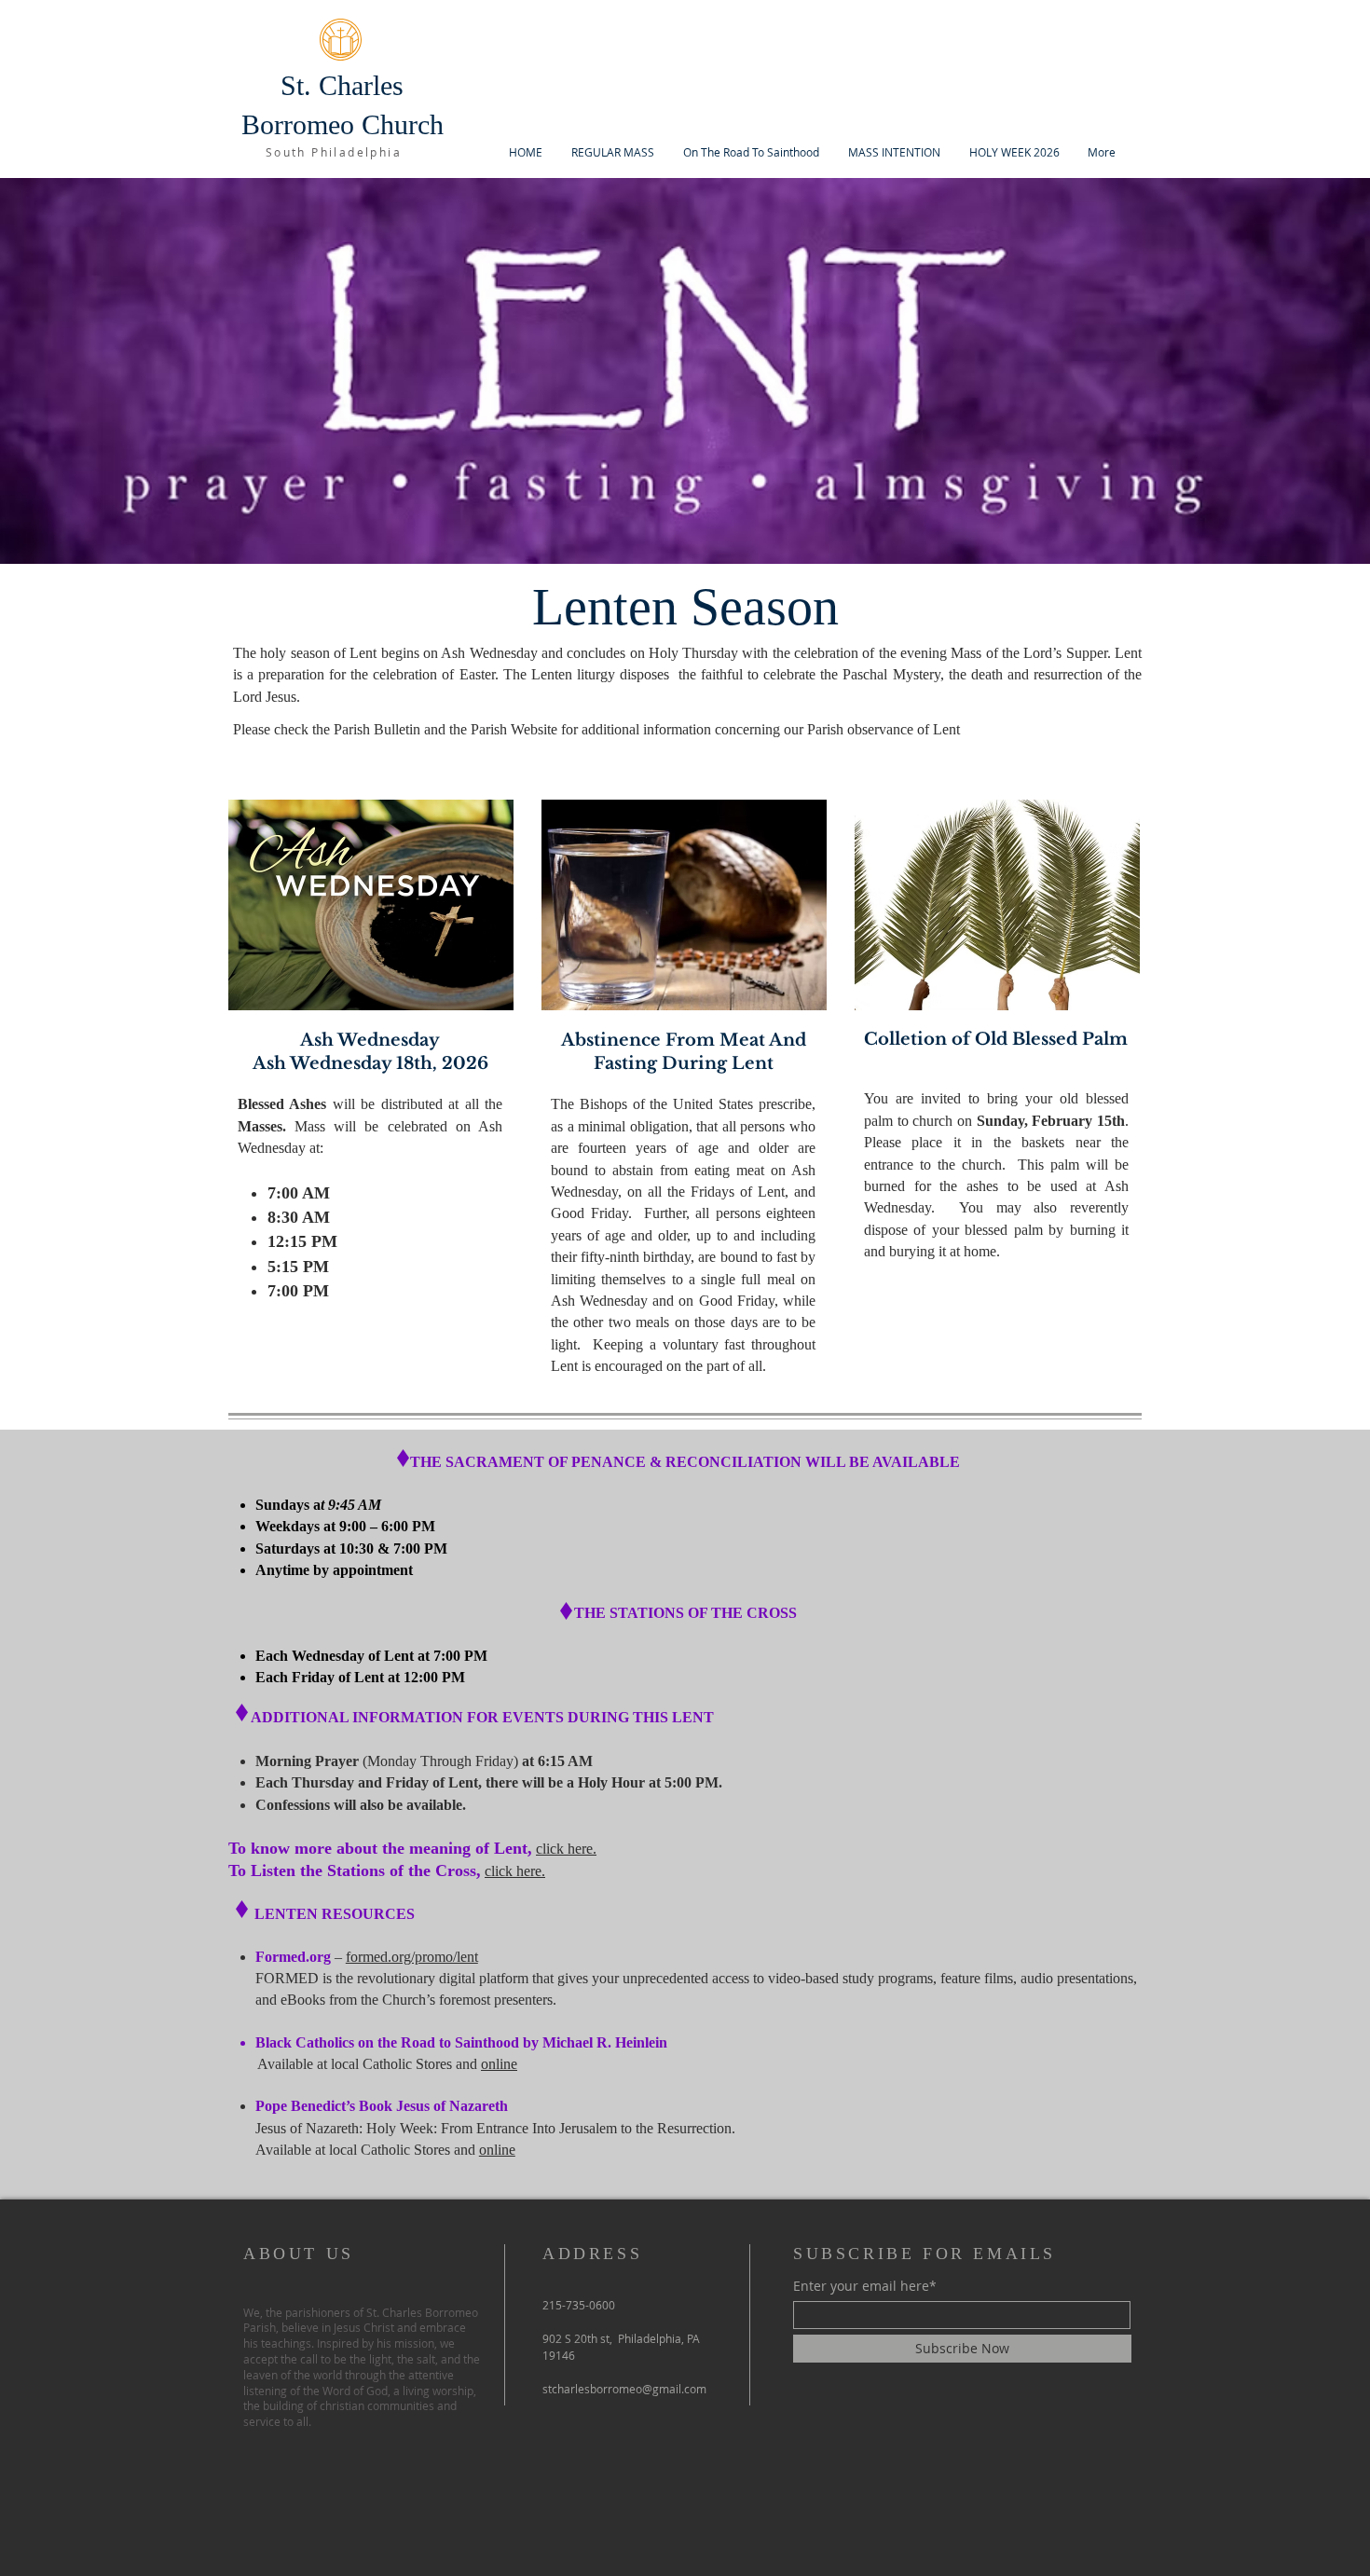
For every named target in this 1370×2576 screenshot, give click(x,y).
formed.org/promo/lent (412, 1957)
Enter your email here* (865, 2286)
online (499, 2064)
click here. (566, 1849)
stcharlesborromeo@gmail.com (624, 2389)
